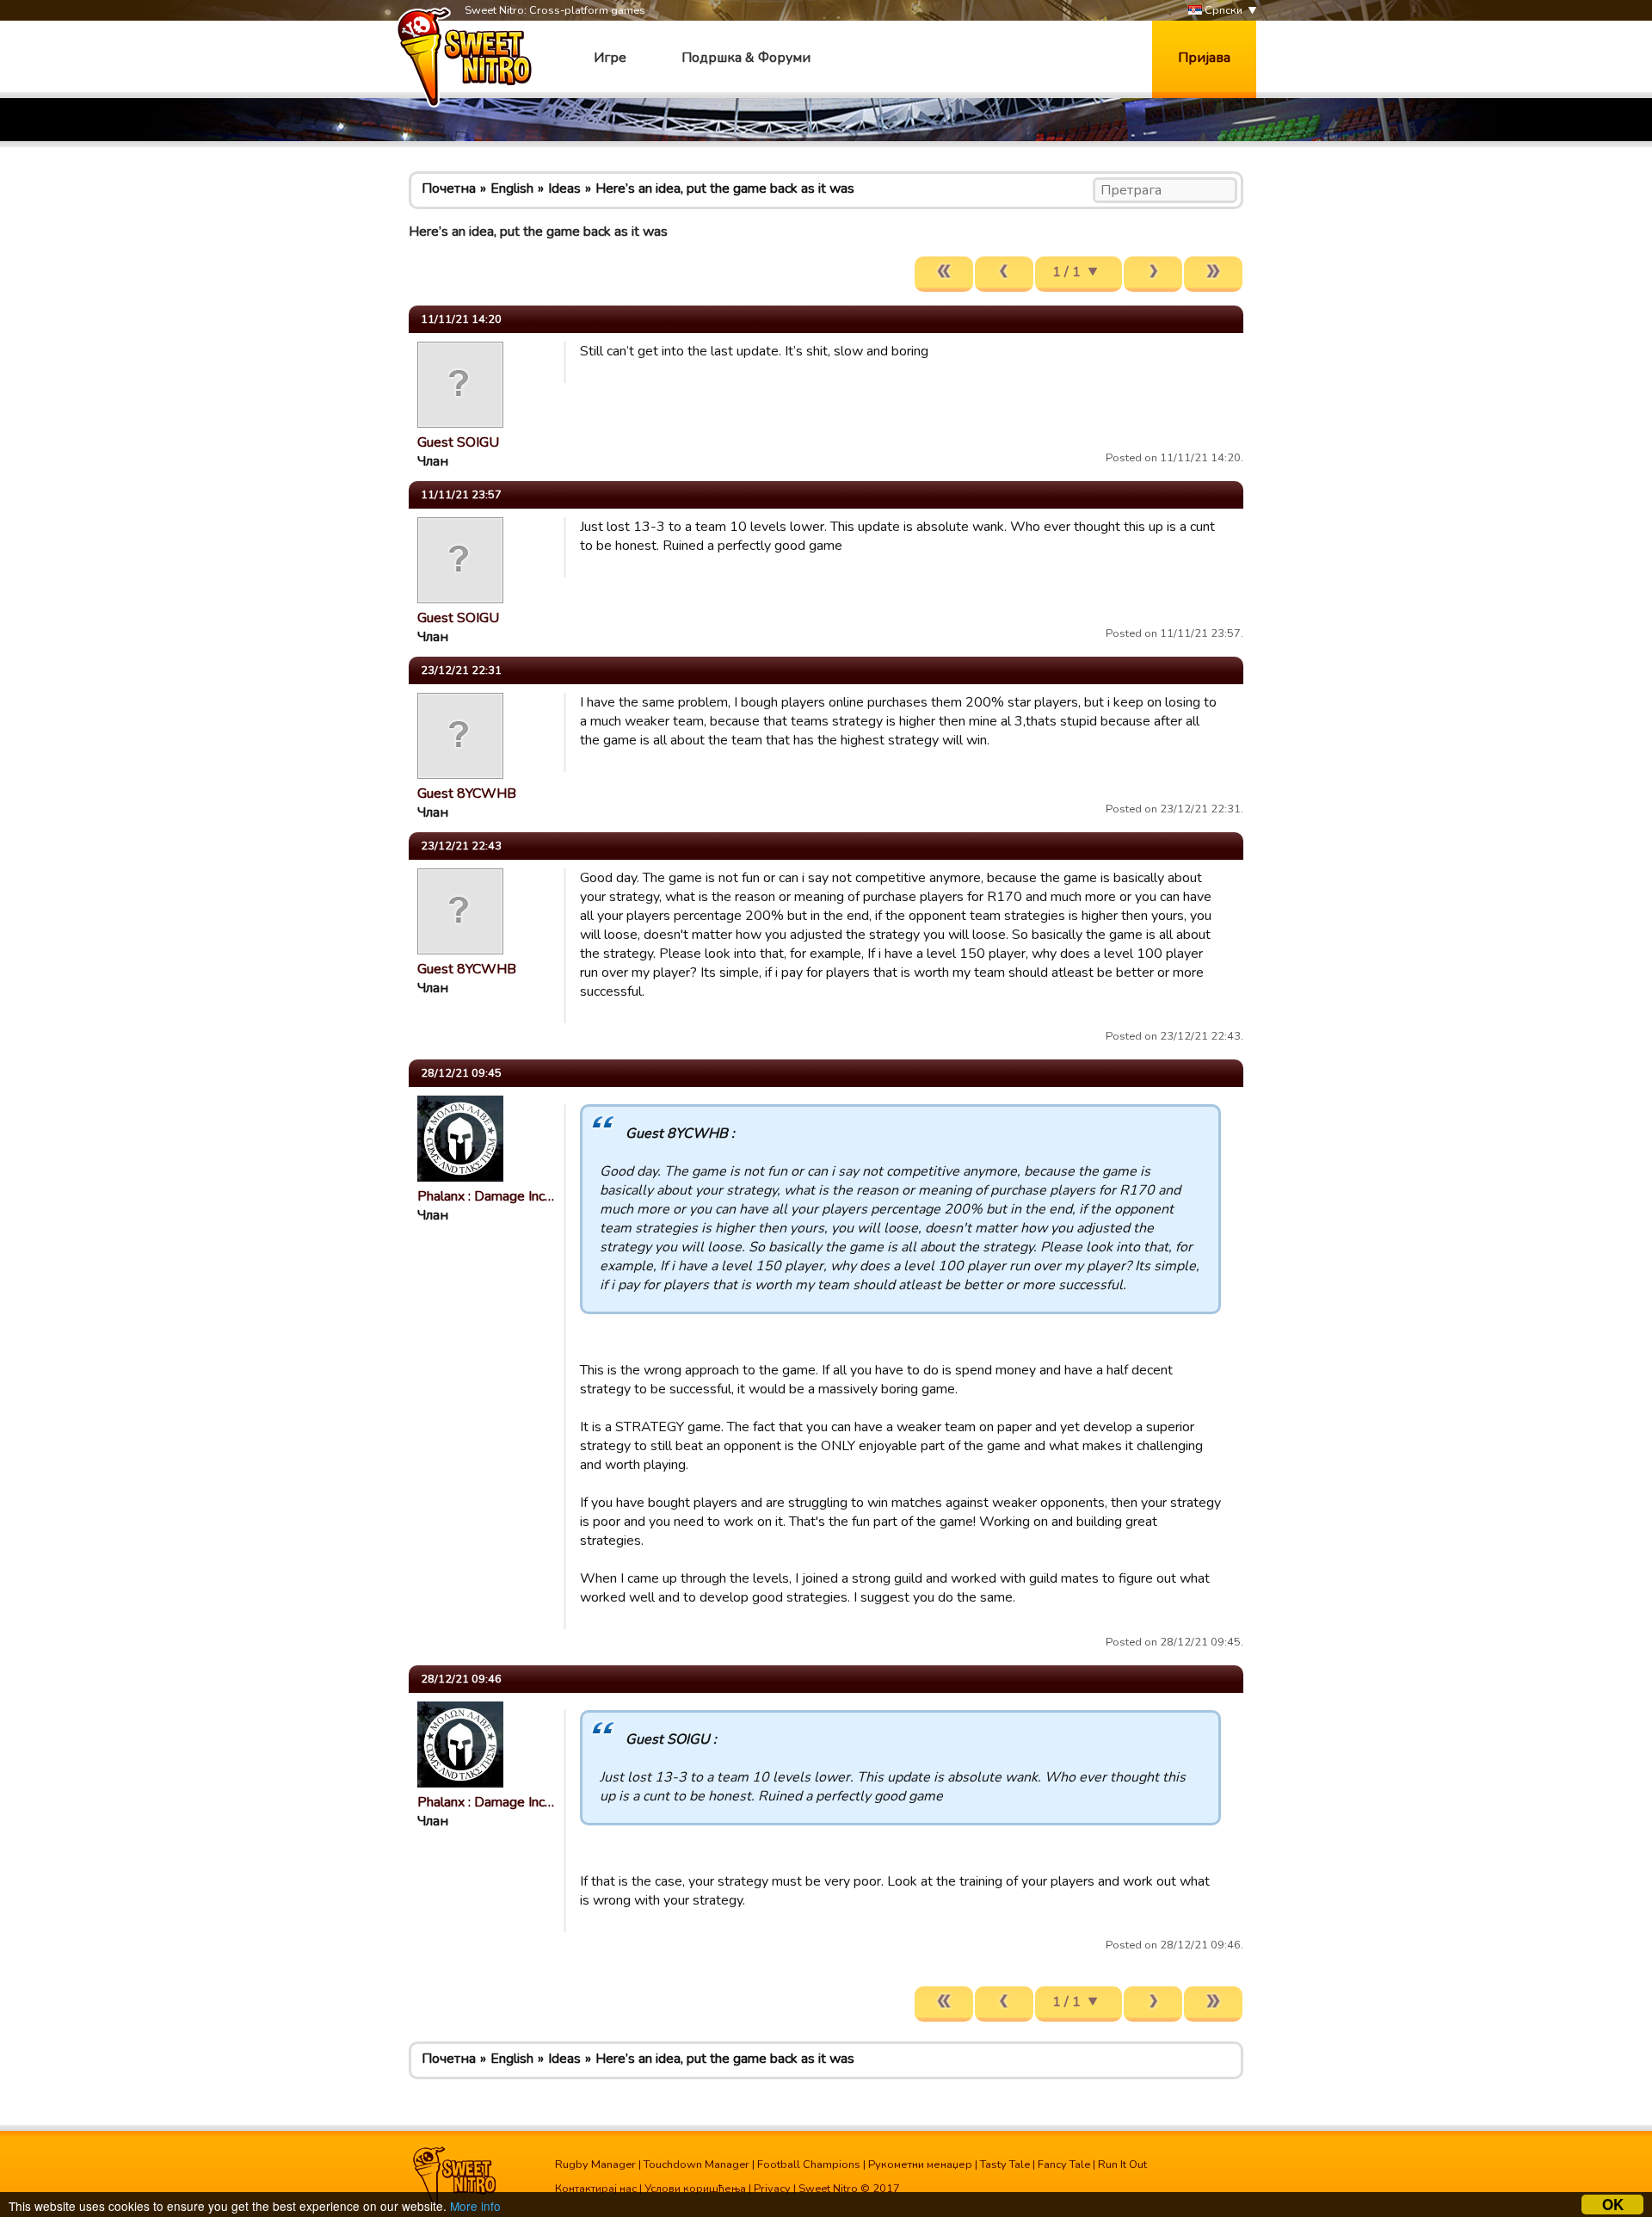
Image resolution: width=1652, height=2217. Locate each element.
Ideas (564, 188)
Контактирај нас (596, 2189)
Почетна (449, 188)
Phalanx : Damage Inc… (486, 1196)
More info (475, 2206)
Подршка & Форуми (746, 58)
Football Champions (809, 2165)
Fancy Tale (1064, 2165)
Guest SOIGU (458, 442)
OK (1613, 2205)
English (512, 188)
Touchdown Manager (697, 2165)
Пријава (1204, 58)
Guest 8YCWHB (467, 794)
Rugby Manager (595, 2165)
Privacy (772, 2189)
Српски (1222, 10)
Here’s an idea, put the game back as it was (725, 188)
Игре (610, 58)
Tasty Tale (1005, 2165)
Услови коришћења (695, 2189)
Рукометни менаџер (920, 2165)
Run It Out (1122, 2165)
